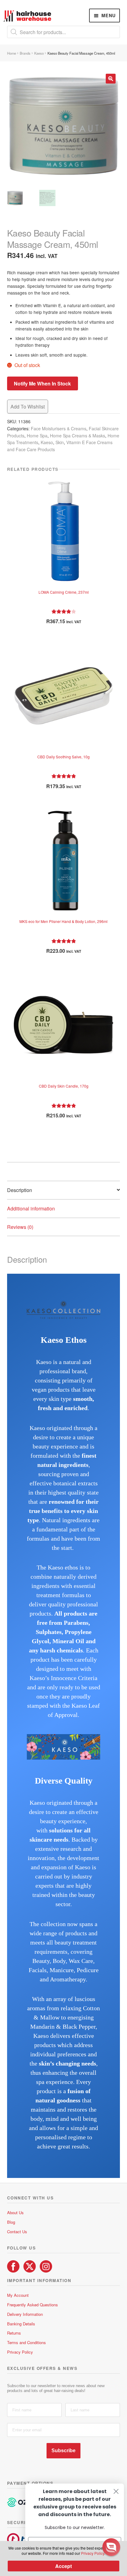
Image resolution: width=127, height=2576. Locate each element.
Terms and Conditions (27, 2342)
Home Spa (37, 436)
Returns (14, 2333)
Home (12, 53)
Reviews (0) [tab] (20, 1227)
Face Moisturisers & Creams (59, 428)
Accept (63, 2566)
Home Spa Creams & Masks (78, 436)
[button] (111, 79)
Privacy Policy (20, 2352)
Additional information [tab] (31, 1208)
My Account (18, 2295)
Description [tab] (20, 1190)
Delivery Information (25, 2314)
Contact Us (17, 2232)
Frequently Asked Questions (33, 2305)
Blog (11, 2222)
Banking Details (21, 2324)
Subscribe (63, 2451)
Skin (60, 442)
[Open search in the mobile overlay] (64, 32)
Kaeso (39, 53)
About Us (15, 2212)
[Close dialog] (116, 2491)
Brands (25, 53)
